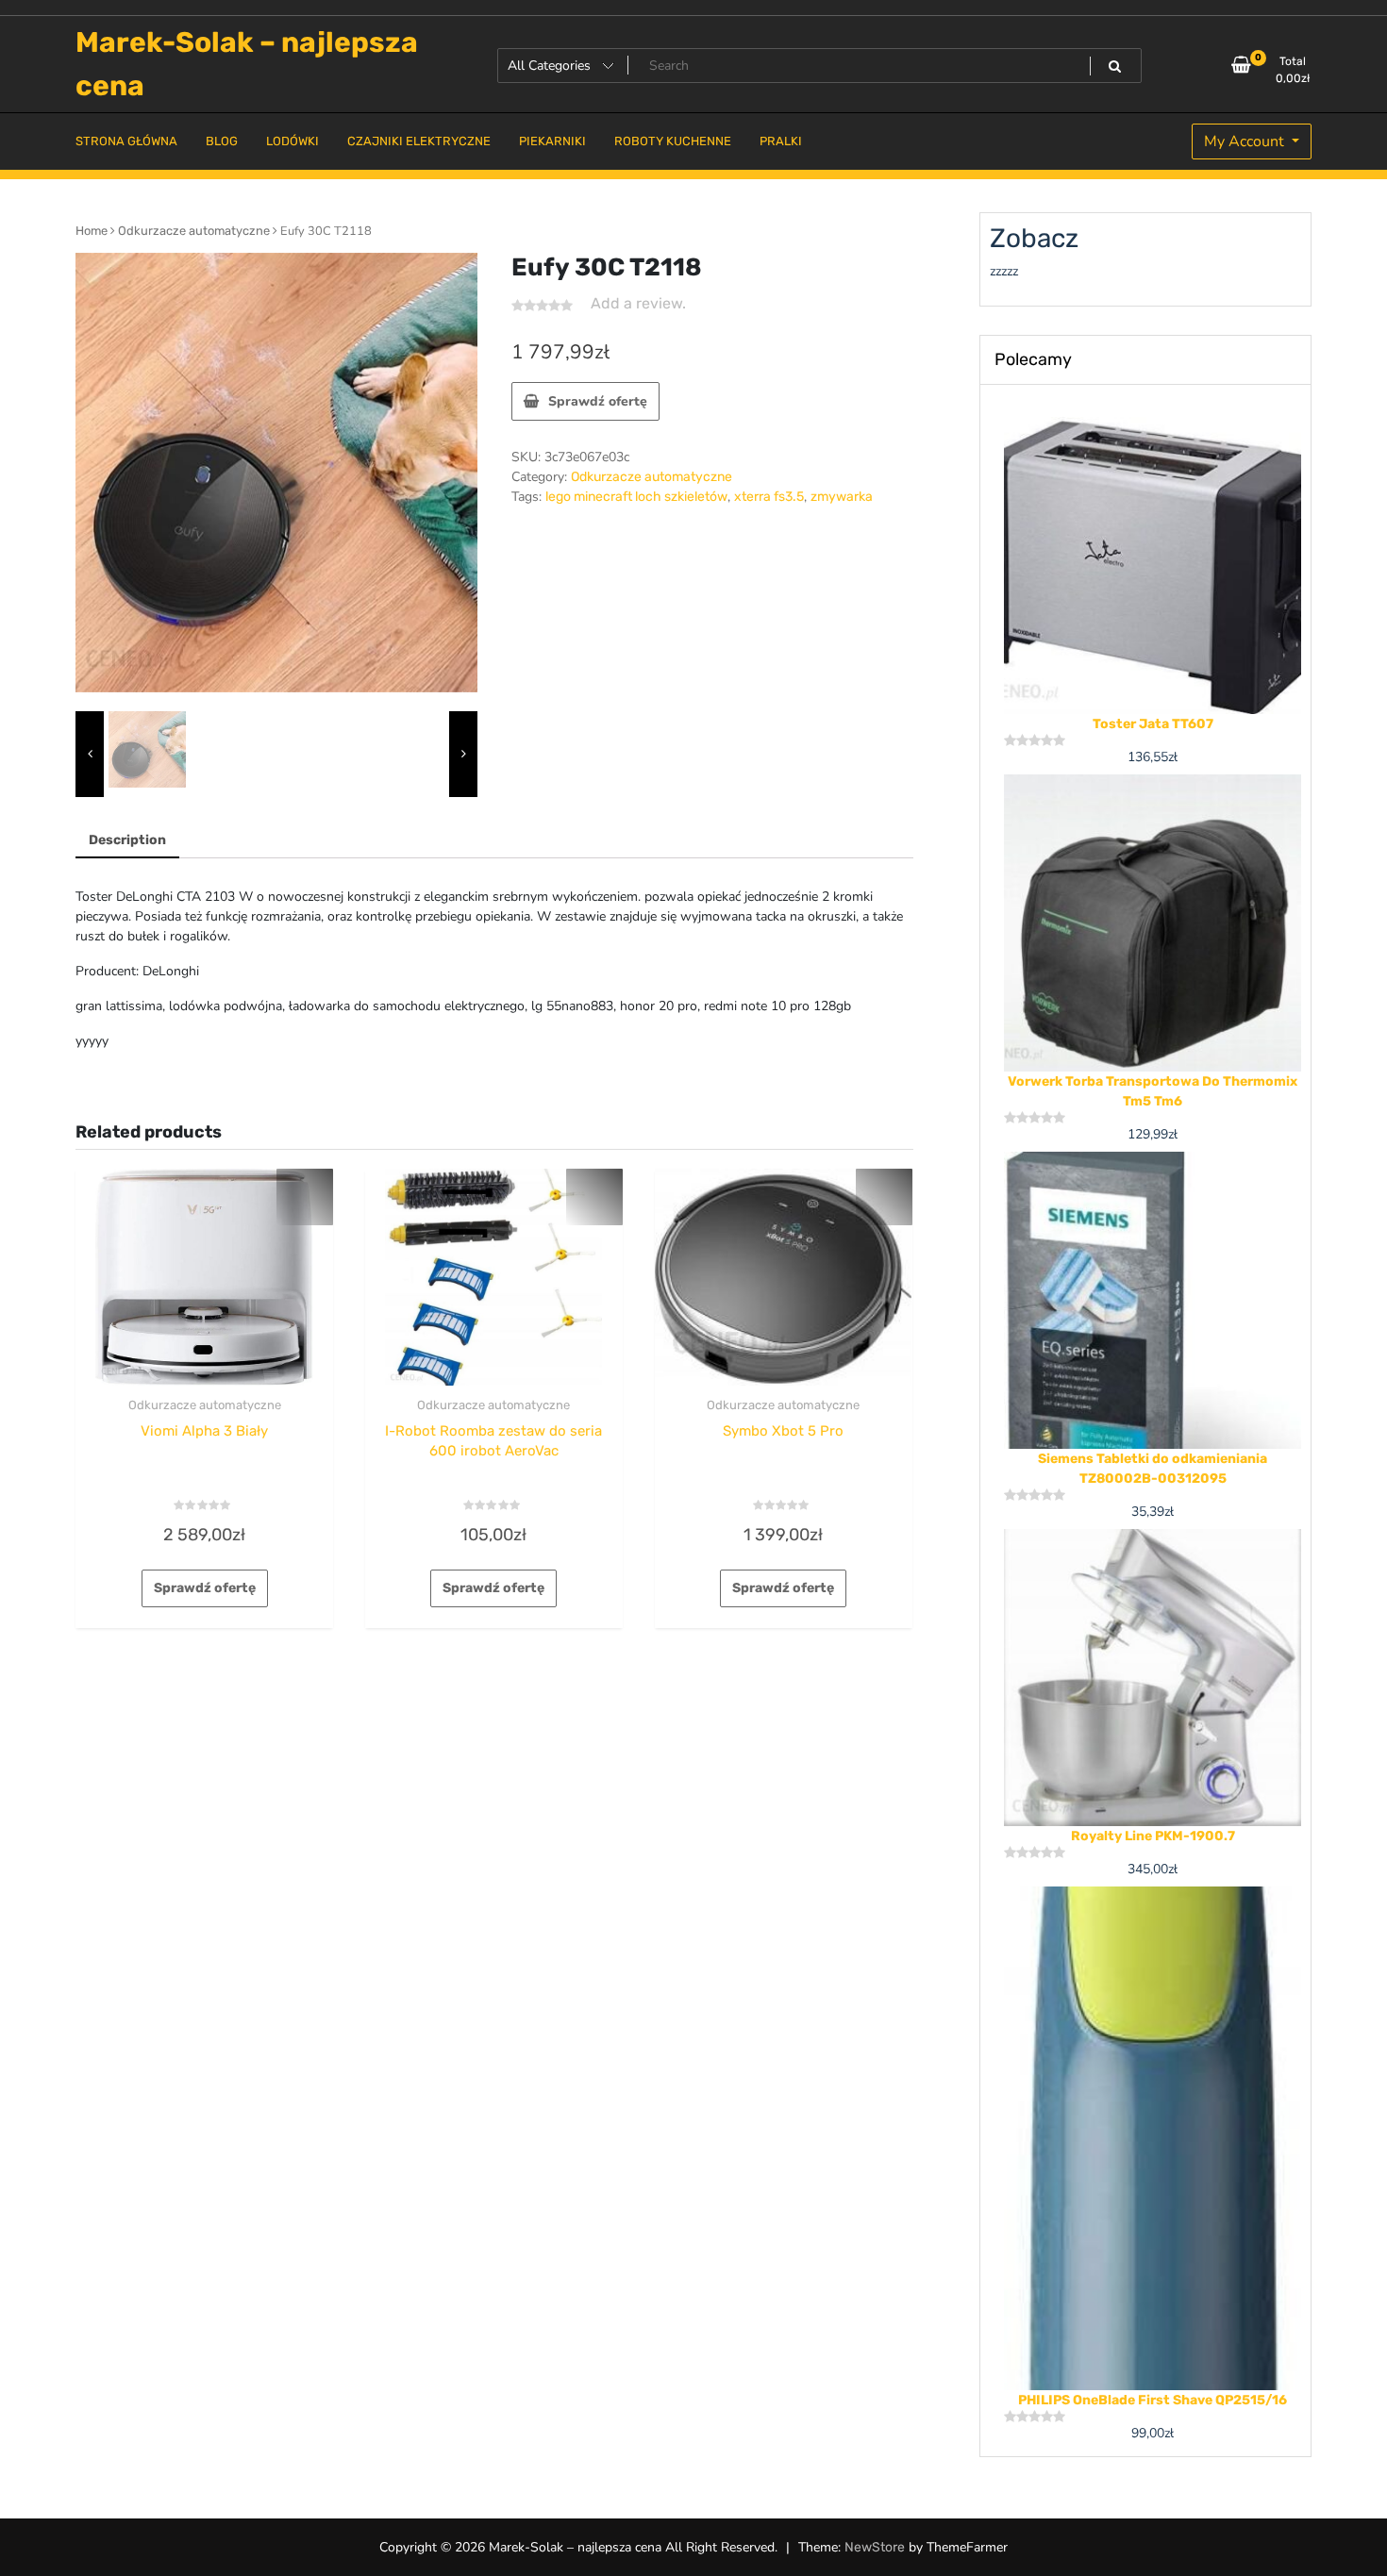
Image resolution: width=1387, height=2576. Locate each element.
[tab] (127, 841)
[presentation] (90, 755)
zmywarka (842, 497)
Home (92, 231)
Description (127, 840)
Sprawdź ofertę (598, 401)
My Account (1246, 141)
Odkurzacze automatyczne (194, 231)
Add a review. (638, 303)
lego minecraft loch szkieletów (636, 497)
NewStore (875, 2547)
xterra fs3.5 (769, 497)
